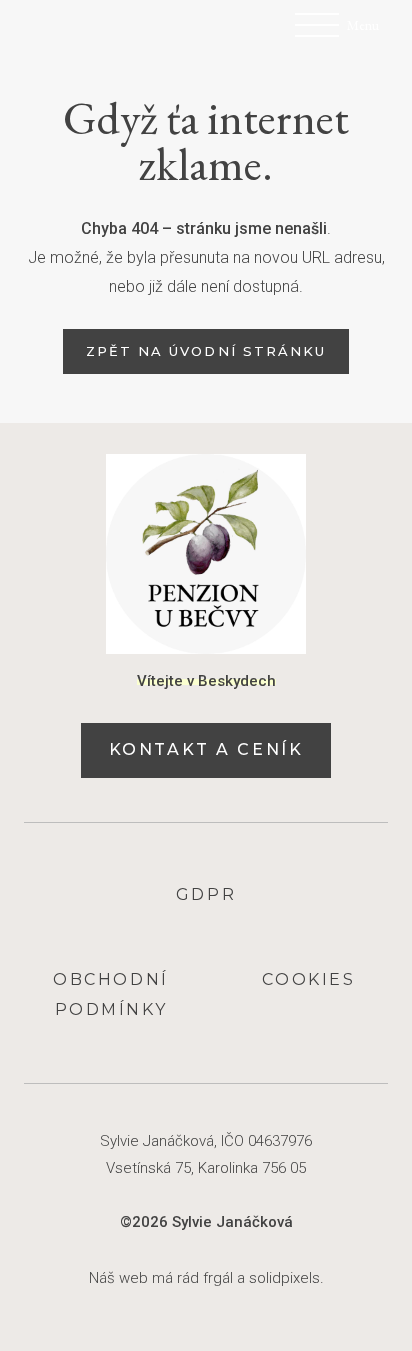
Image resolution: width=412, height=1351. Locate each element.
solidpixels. (286, 1278)
